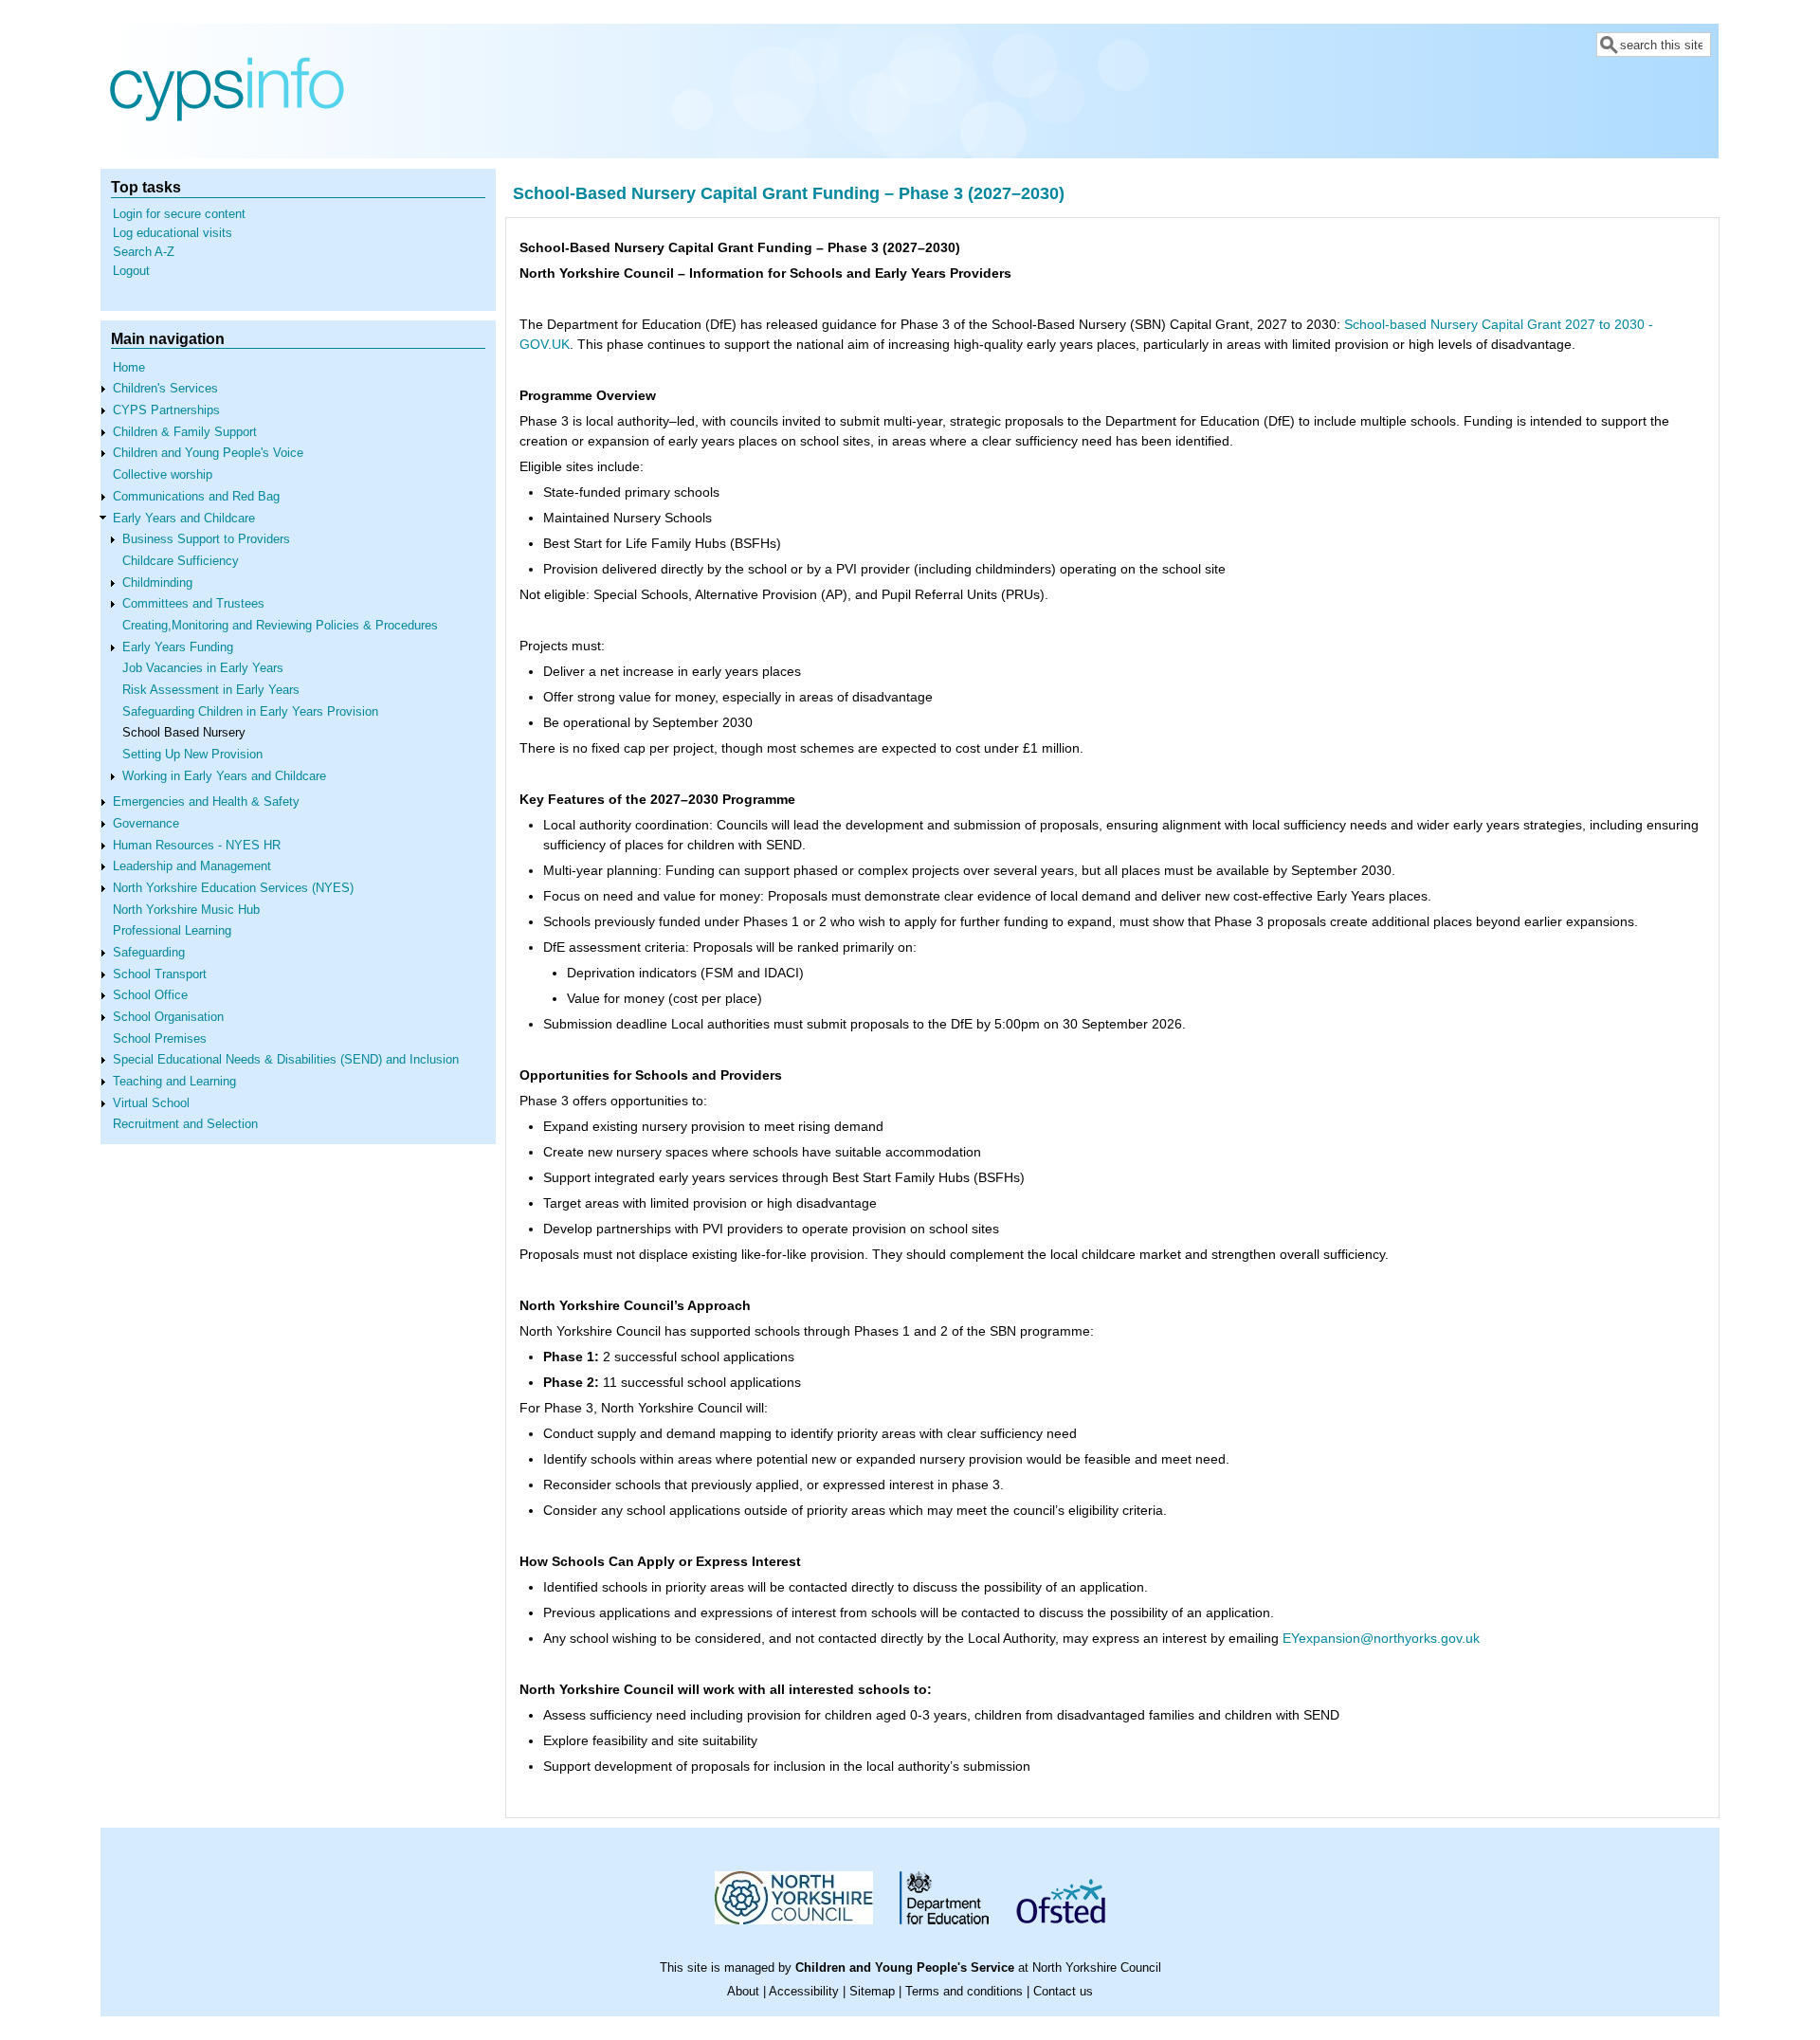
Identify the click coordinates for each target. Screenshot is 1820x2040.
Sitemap (872, 1992)
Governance (146, 824)
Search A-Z (144, 252)
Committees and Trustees (193, 604)
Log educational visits (173, 233)
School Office (150, 995)
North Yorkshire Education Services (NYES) (233, 888)
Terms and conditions (964, 1992)
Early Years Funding (178, 647)
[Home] (227, 144)
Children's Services (165, 389)
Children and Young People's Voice (208, 453)
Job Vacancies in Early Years (203, 668)
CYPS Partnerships (166, 410)
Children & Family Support (185, 432)
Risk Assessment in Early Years (211, 690)
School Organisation (168, 1017)
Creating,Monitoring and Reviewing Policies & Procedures (280, 626)
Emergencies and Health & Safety (206, 802)
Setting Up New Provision (192, 755)
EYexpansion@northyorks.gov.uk (1381, 1638)
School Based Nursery (184, 733)
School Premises (160, 1039)
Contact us (1063, 1992)
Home (129, 368)
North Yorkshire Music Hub (186, 910)
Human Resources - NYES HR (197, 846)
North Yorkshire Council (1097, 1968)
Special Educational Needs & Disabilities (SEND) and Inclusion (286, 1060)
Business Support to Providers (206, 539)
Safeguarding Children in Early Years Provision (250, 712)
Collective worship (163, 475)
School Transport (160, 974)
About (743, 1992)
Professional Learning (172, 931)
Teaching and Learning (174, 1082)
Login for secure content (179, 214)
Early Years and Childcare (184, 519)
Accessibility (804, 1992)
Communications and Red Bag (196, 497)
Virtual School (151, 1103)
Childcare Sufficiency (181, 561)
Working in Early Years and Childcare (224, 776)
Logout (131, 271)
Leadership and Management (192, 866)
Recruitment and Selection (185, 1124)
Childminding (157, 583)
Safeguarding (149, 953)
